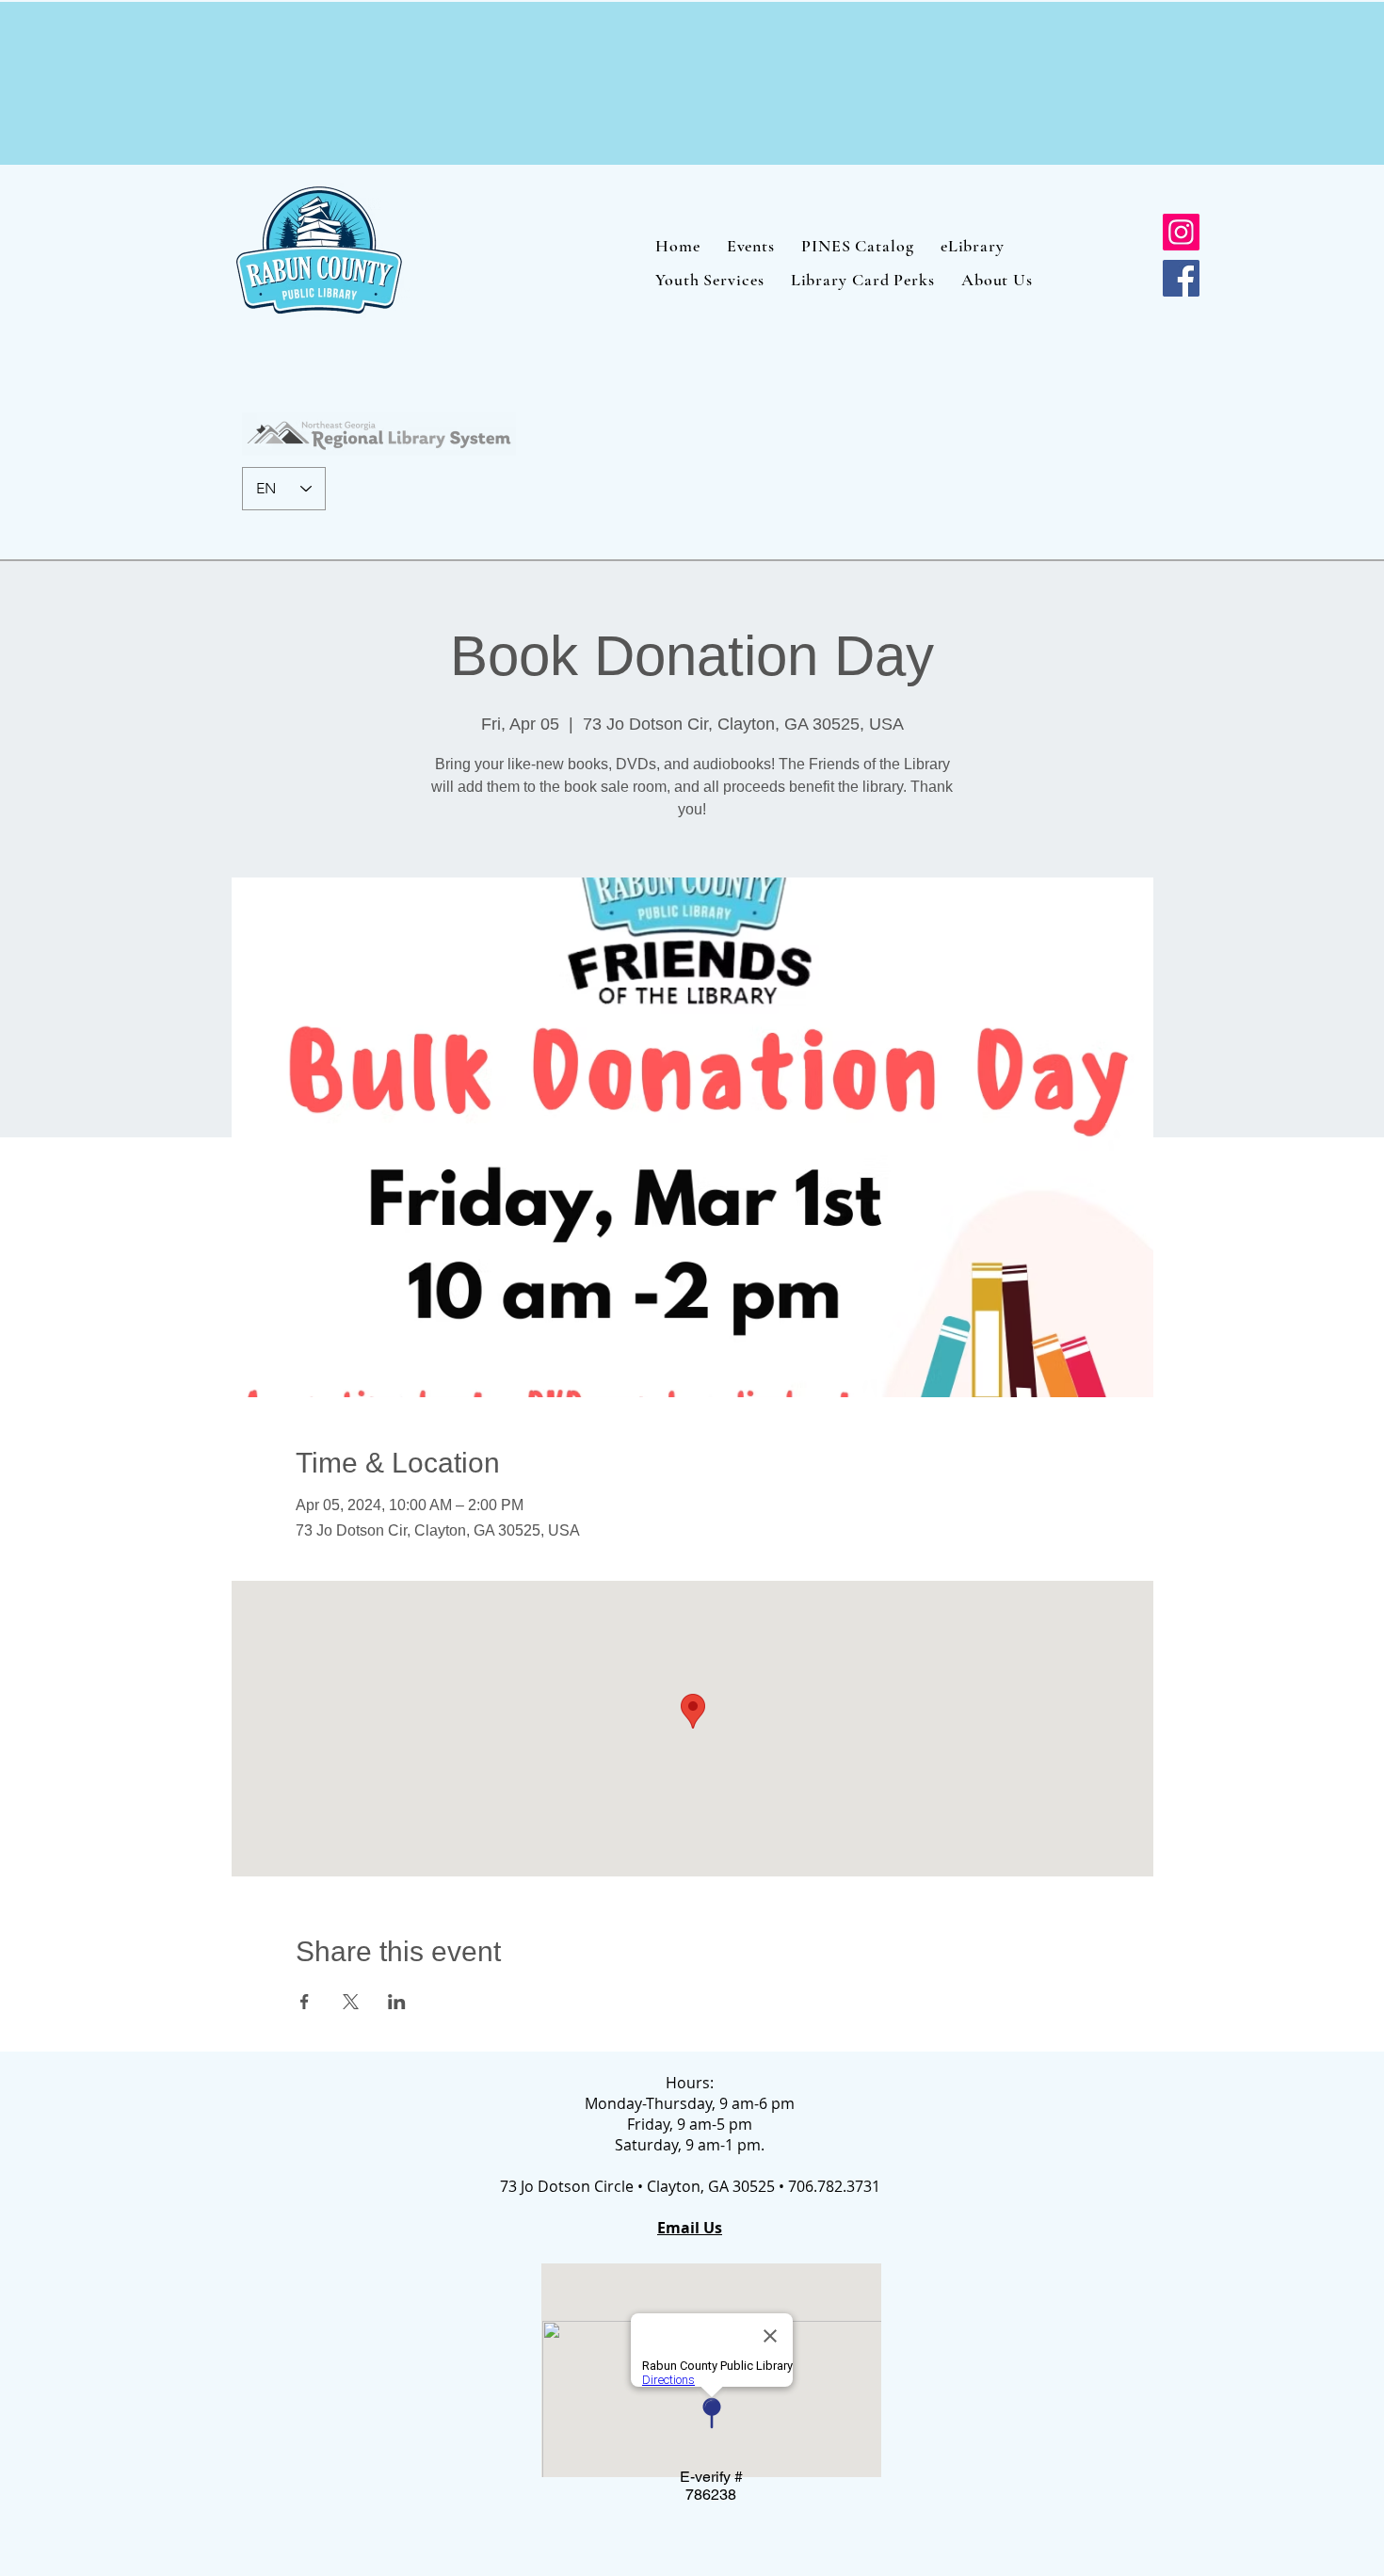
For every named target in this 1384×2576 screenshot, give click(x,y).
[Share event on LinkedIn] (397, 2002)
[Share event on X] (351, 2002)
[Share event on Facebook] (305, 2002)
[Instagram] (1181, 232)
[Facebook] (1181, 278)
